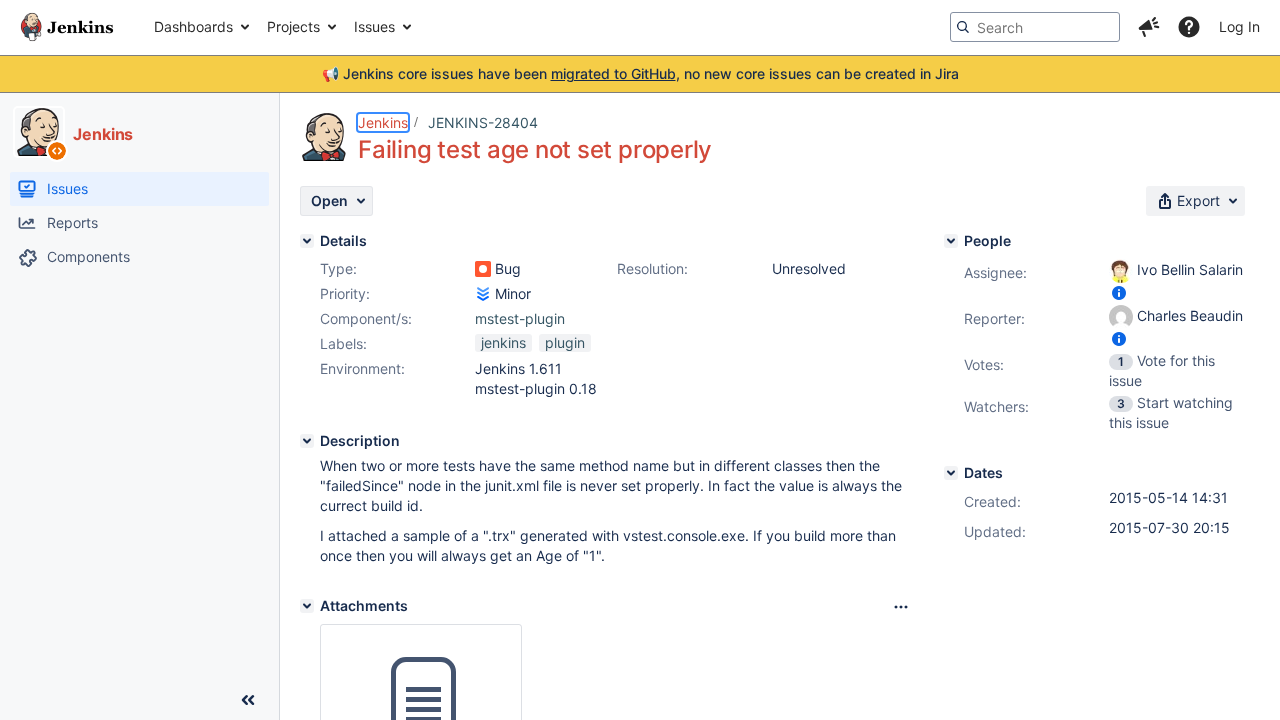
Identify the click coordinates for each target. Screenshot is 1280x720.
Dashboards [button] (193, 26)
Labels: (343, 343)
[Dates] (951, 473)
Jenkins (383, 122)
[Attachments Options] (901, 607)
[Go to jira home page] (67, 27)
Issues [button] (374, 26)
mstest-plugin (520, 318)
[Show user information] (1119, 292)
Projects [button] (293, 26)
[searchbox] (1035, 27)
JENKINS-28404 (483, 122)
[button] (1149, 27)
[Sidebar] (248, 700)
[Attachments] (307, 606)
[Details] (307, 241)
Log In (1239, 26)
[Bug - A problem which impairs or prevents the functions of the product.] (483, 269)
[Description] (307, 441)
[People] (951, 241)
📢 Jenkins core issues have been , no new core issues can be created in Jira (640, 73)
